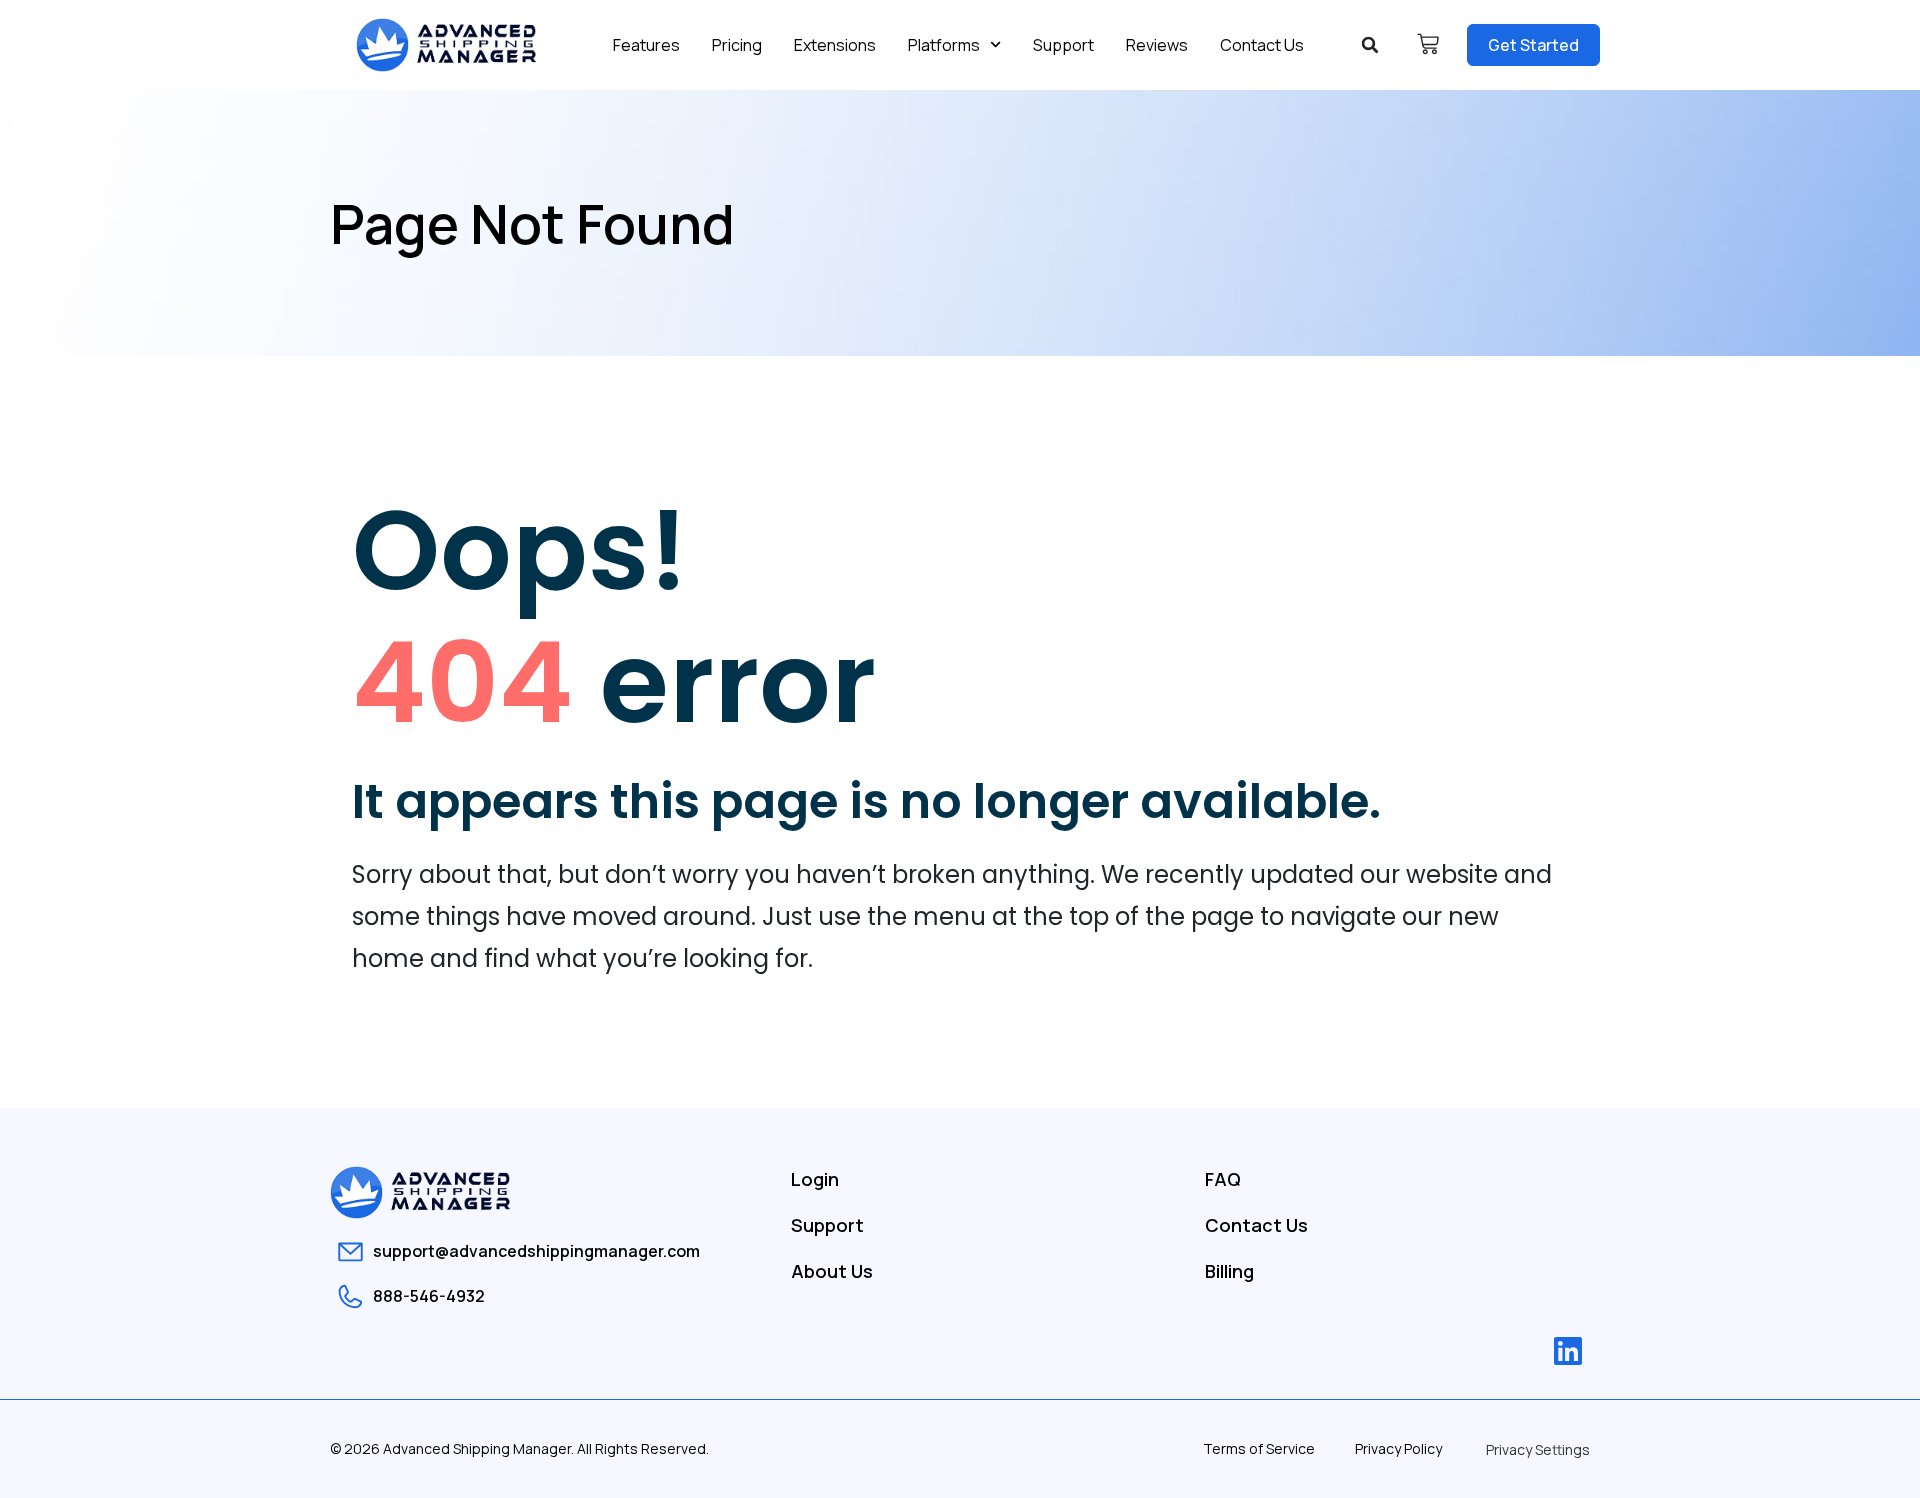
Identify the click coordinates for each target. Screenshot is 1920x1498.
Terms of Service (1259, 1448)
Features (646, 45)
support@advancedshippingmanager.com (536, 1251)
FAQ (1223, 1179)
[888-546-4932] (350, 1296)
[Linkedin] (1568, 1351)
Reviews (1157, 45)
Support (1063, 45)
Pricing (737, 45)
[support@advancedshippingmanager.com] (350, 1251)
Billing (1229, 1271)
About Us (832, 1271)
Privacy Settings (1538, 1449)
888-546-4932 (429, 1296)
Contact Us (1262, 45)
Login (815, 1179)
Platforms (944, 45)
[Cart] (1428, 44)
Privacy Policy (1398, 1448)
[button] (1370, 45)
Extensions (835, 45)
